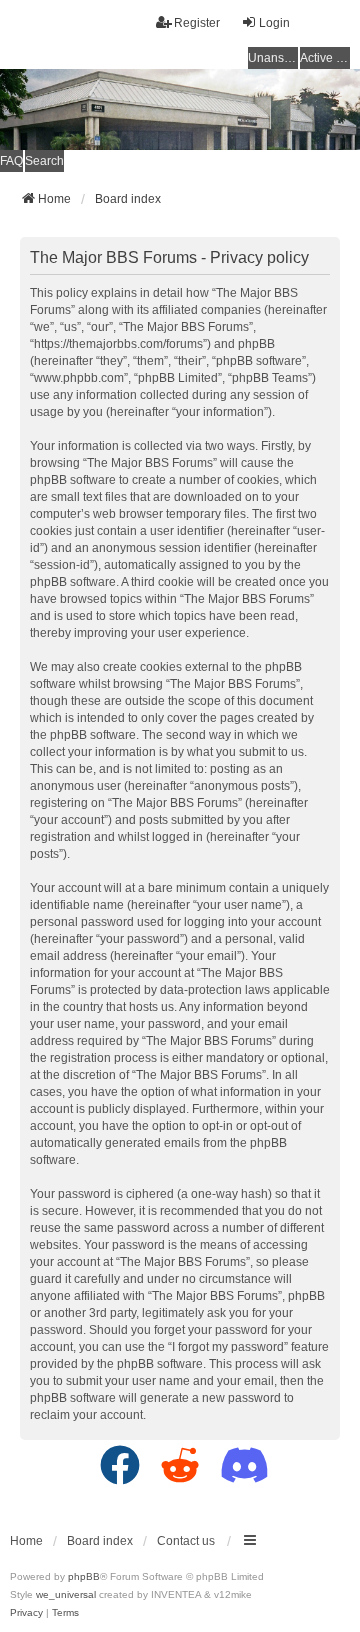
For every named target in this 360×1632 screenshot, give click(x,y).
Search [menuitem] (44, 161)
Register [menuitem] (197, 23)
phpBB (84, 1576)
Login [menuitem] (274, 23)
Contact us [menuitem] (186, 1541)
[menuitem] (26, 1613)
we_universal (66, 1594)
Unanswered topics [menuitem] (273, 58)
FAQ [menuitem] (11, 161)
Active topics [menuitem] (325, 58)
